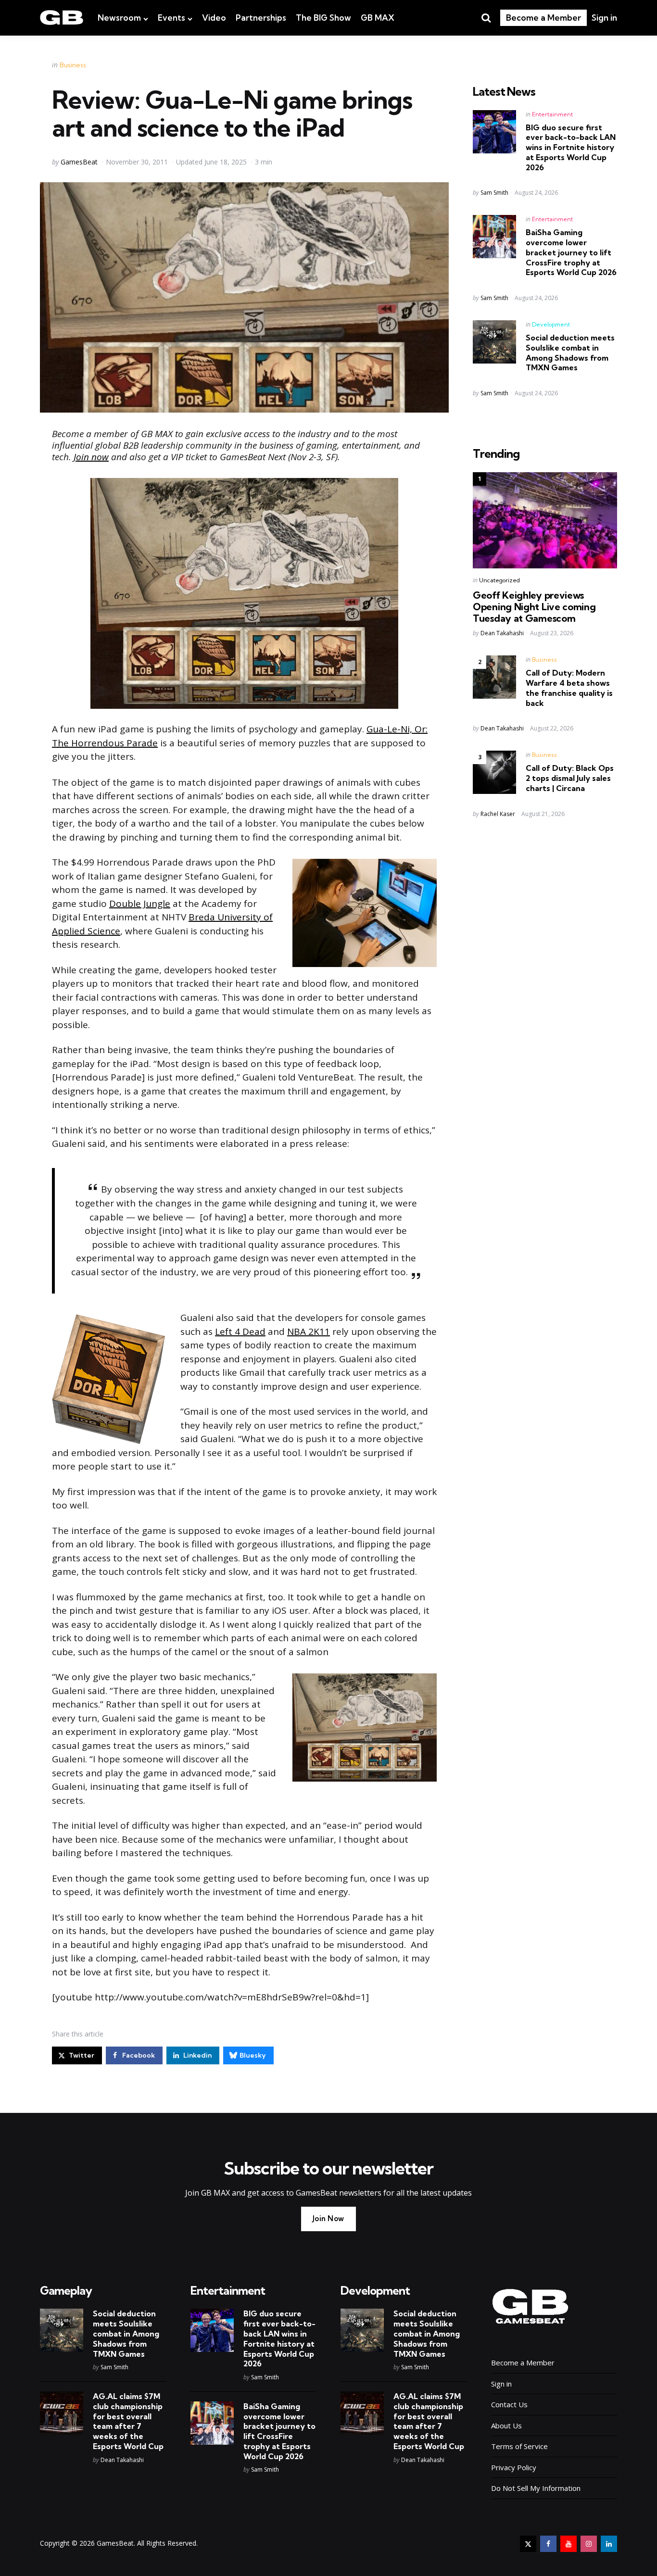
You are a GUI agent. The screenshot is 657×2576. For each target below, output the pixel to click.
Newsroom (119, 18)
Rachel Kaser (498, 814)
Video (214, 18)
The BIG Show (323, 18)
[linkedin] (609, 2544)
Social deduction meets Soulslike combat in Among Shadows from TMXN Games (570, 352)
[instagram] (589, 2544)
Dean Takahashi (502, 633)
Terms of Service (519, 2446)
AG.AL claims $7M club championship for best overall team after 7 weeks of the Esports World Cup (128, 2421)
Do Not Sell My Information (536, 2488)
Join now (91, 457)
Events (171, 18)
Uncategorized (499, 580)
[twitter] (528, 2544)
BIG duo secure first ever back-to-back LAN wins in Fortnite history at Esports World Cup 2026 (571, 147)
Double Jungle (140, 904)
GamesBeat (79, 162)
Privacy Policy (514, 2467)
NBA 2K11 (309, 1332)
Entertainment (552, 114)
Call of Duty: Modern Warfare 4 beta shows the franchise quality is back (569, 688)
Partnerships (261, 18)
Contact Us (509, 2404)
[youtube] (569, 2544)
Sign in (604, 18)
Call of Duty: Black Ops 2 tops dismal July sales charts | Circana (570, 778)
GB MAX (378, 18)
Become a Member (543, 18)
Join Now (328, 2218)
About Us (506, 2425)
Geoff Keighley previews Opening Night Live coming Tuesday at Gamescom (534, 607)
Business (73, 65)
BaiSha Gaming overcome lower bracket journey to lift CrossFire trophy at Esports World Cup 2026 (571, 252)
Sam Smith (494, 193)
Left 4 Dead (240, 1332)
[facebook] (548, 2544)
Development (551, 324)
